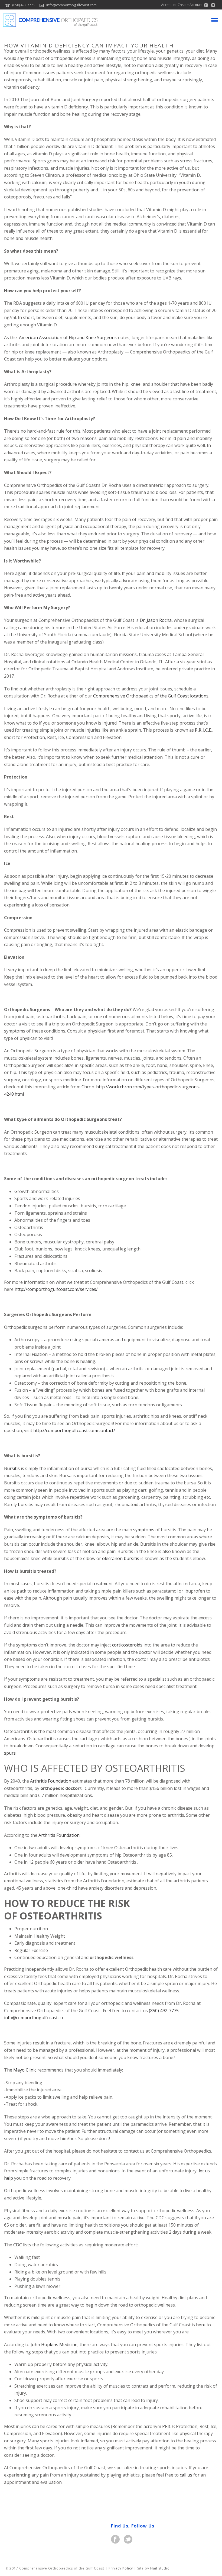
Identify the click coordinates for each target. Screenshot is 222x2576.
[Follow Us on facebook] (115, 2540)
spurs (10, 1753)
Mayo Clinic (25, 2070)
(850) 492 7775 (23, 5)
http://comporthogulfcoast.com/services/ (56, 1289)
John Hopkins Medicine (54, 2345)
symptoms (144, 1530)
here (201, 2325)
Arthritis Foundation (51, 1781)
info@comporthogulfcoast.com (71, 5)
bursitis (26, 1504)
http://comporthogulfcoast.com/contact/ (74, 1430)
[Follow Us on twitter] (128, 2540)
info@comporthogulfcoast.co (34, 2018)
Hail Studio (160, 2568)
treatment (103, 1584)
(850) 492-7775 (164, 2011)
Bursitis (12, 1468)
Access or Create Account (181, 5)
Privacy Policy (121, 2568)
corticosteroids (128, 1645)
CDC (18, 2245)
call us (186, 2475)
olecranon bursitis (121, 1558)
